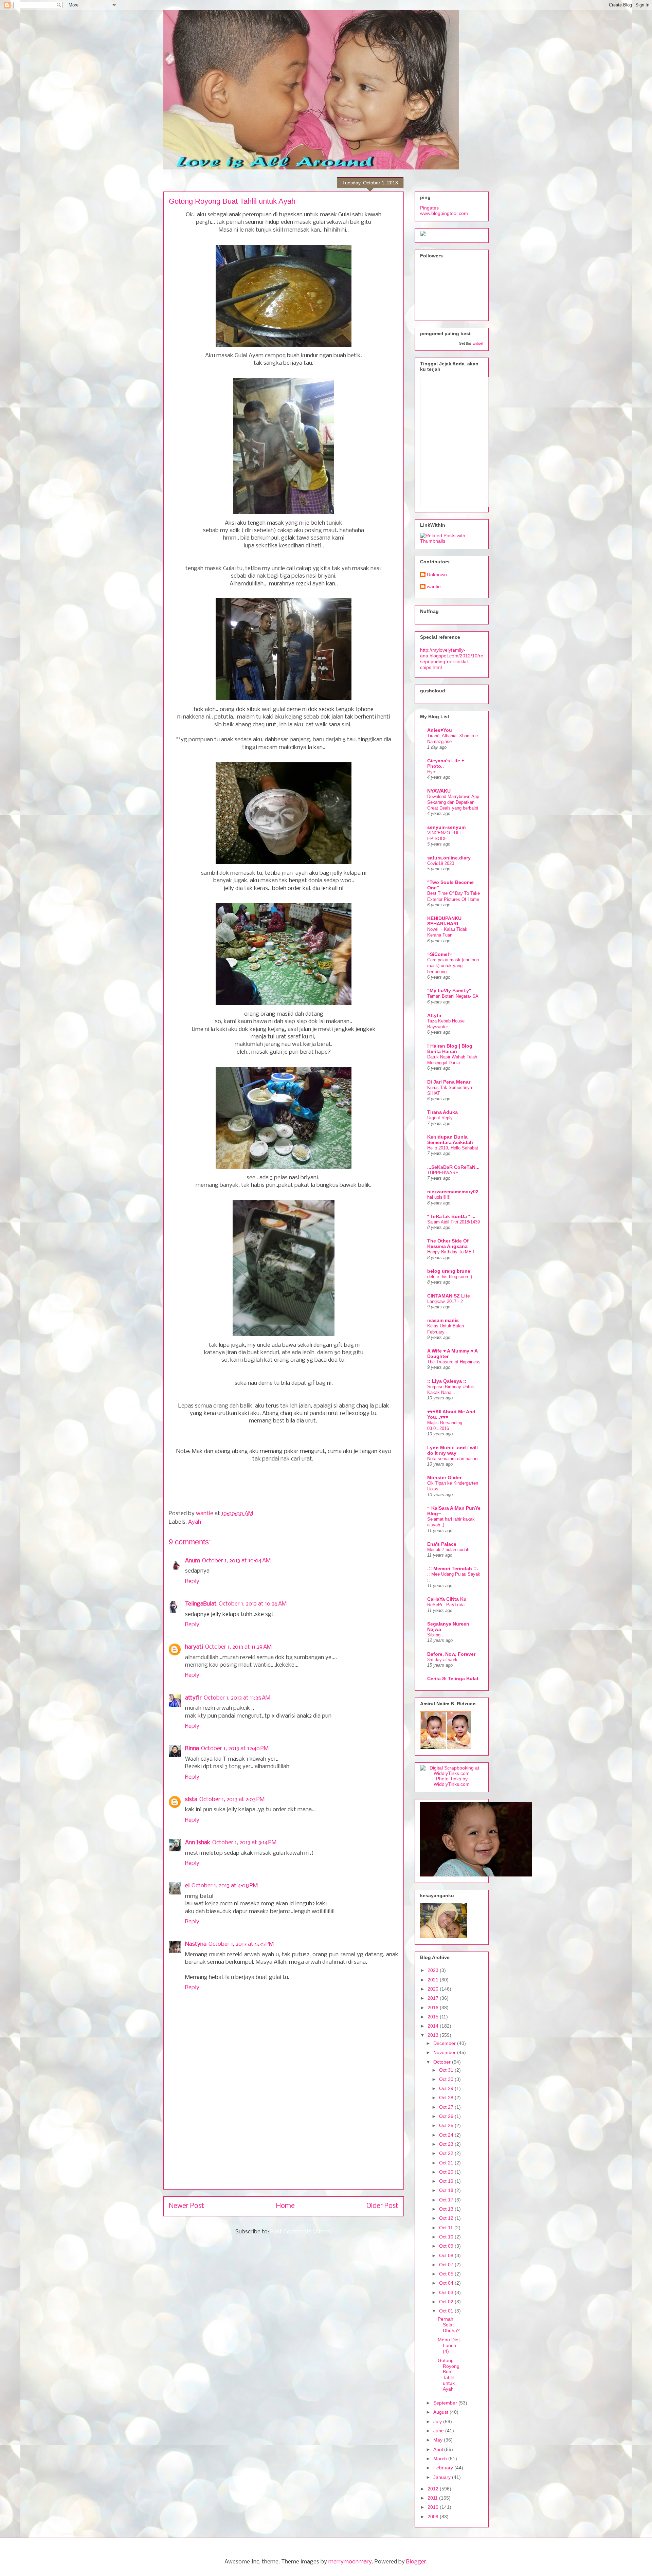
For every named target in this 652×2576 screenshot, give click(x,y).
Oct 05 (447, 2274)
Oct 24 (447, 2135)
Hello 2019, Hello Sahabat (453, 1148)
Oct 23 (447, 2144)
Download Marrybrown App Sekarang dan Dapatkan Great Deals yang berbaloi (453, 802)
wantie (205, 1514)
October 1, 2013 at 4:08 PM (225, 1886)
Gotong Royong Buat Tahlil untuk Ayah (449, 2375)
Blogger (416, 2562)
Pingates (429, 208)
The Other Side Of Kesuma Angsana (448, 1244)
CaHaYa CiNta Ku (447, 1599)
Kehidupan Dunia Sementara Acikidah (450, 1140)
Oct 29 (447, 2088)
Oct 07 (447, 2265)
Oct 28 (447, 2098)
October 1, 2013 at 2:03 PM (232, 1800)
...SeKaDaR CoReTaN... (453, 1167)
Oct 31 (447, 2070)
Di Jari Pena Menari (449, 1082)
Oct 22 (447, 2153)
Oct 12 (447, 2218)
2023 (434, 1970)
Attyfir (434, 1015)
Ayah (195, 1522)
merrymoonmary (350, 2562)
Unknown (437, 575)
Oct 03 (447, 2292)
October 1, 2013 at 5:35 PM (241, 1944)
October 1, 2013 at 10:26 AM (253, 1604)
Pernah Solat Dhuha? (449, 2325)
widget (478, 343)
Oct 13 (447, 2209)
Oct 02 (447, 2302)
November (445, 2052)
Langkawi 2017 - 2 (445, 1301)
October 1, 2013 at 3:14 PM (244, 1843)
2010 (434, 2507)
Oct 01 (447, 2311)
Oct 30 (447, 2079)
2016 (434, 2008)
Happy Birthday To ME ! (451, 1252)
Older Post (382, 2206)
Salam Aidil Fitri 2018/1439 (454, 1222)
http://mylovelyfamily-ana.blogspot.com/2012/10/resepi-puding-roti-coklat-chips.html (452, 658)
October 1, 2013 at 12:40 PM (235, 1749)
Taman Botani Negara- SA (453, 996)
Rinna (192, 1749)
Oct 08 (447, 2255)
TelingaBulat (201, 1604)
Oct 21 (447, 2163)
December (445, 2043)
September (446, 2403)
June (439, 2431)
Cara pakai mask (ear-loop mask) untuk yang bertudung (453, 966)
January (443, 2477)
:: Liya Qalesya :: (447, 1381)
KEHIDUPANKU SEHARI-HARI (444, 921)
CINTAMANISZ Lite (449, 1296)
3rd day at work (442, 1660)
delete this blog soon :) (450, 1277)
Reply (192, 1582)
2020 (434, 1989)
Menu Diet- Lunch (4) (450, 2345)
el (187, 1886)
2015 (434, 2017)
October (443, 2062)
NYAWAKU (439, 791)
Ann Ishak (198, 1843)
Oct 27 (447, 2107)
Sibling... (436, 1635)
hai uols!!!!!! (439, 1197)
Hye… (433, 772)
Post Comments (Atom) (301, 2232)
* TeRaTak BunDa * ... (451, 1216)
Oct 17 (447, 2200)
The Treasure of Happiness (454, 1362)
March (441, 2459)
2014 (434, 2026)
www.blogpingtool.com (444, 213)
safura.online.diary (449, 858)
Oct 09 (447, 2246)
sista (191, 1800)
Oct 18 (447, 2190)
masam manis (443, 1320)
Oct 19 (447, 2181)
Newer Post (186, 2206)
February (444, 2468)
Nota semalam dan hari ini (453, 1459)
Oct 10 (447, 2237)
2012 (434, 2489)
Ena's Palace (442, 1544)
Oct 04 (447, 2283)
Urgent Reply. (440, 1118)
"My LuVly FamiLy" (449, 991)
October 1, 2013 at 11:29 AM (238, 1647)
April (439, 2449)
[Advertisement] (284, 2142)
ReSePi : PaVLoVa (446, 1605)
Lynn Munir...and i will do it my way (452, 1450)
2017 (434, 1998)
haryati (194, 1647)
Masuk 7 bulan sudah (448, 1550)
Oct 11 (447, 2228)
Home (285, 2206)
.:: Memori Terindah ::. (453, 1568)
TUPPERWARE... (445, 1173)
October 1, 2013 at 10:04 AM (236, 1561)
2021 (434, 1980)
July (438, 2421)
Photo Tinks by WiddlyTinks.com (452, 1781)
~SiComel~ (439, 954)
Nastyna (196, 1944)
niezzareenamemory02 (453, 1192)
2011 (433, 2498)
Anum (193, 1561)
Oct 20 (447, 2172)
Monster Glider (444, 1477)
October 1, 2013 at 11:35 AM (237, 1698)
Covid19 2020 (441, 863)
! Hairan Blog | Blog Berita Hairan (450, 1049)
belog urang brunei (449, 1271)
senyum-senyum (446, 827)
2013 (434, 2035)
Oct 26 (447, 2116)
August (441, 2412)
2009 (434, 2517)
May (439, 2440)
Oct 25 (447, 2125)
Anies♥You (440, 730)
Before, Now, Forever (451, 1654)
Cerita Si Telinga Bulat (453, 1679)
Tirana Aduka (442, 1112)
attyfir (193, 1698)
